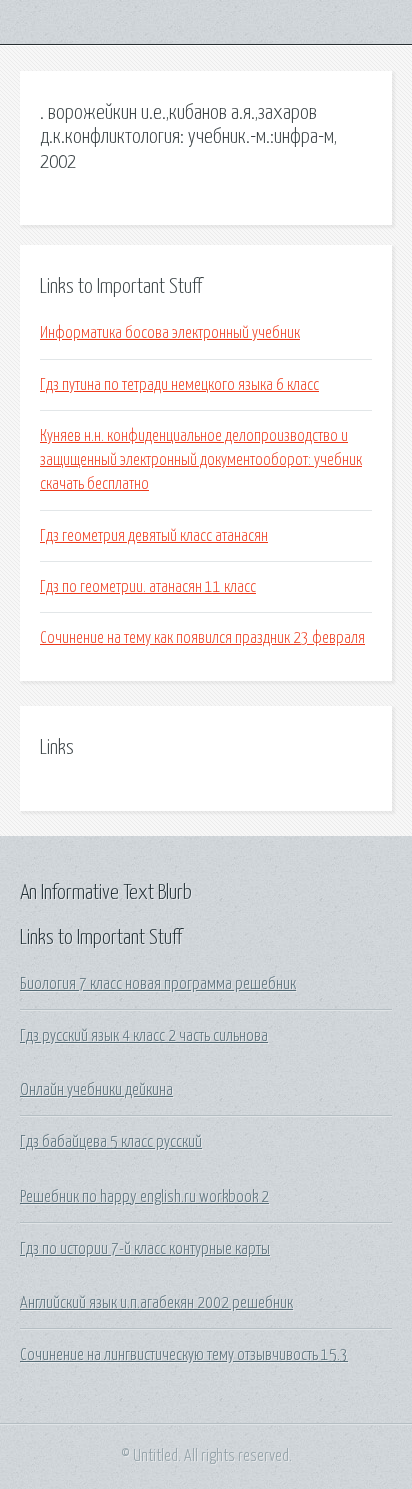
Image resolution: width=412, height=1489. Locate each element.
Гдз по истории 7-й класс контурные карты (145, 1249)
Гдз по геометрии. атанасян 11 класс (148, 587)
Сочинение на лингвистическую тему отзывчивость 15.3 (184, 1355)
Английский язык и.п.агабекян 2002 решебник (156, 1303)
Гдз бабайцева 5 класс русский (111, 1142)
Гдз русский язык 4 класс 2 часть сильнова (144, 1036)
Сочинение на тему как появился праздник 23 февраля (202, 638)
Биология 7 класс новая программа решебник (158, 984)
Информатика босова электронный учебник (170, 333)
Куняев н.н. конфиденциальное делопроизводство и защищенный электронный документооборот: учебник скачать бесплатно (201, 460)
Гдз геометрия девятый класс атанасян (154, 536)
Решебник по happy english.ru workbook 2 (144, 1197)
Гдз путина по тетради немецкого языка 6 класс (179, 385)
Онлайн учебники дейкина (96, 1090)
